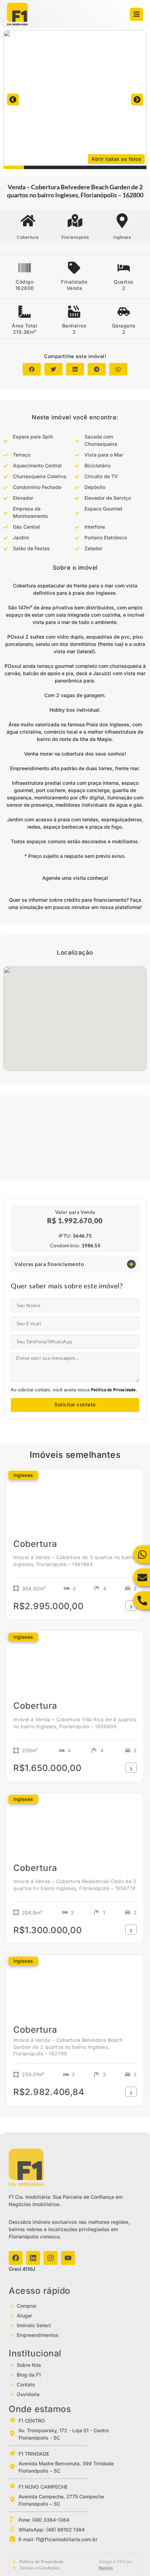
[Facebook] (16, 2258)
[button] (13, 100)
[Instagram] (51, 2258)
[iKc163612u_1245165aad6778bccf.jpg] (75, 100)
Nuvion (106, 2568)
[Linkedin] (33, 2258)
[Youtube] (68, 2258)
